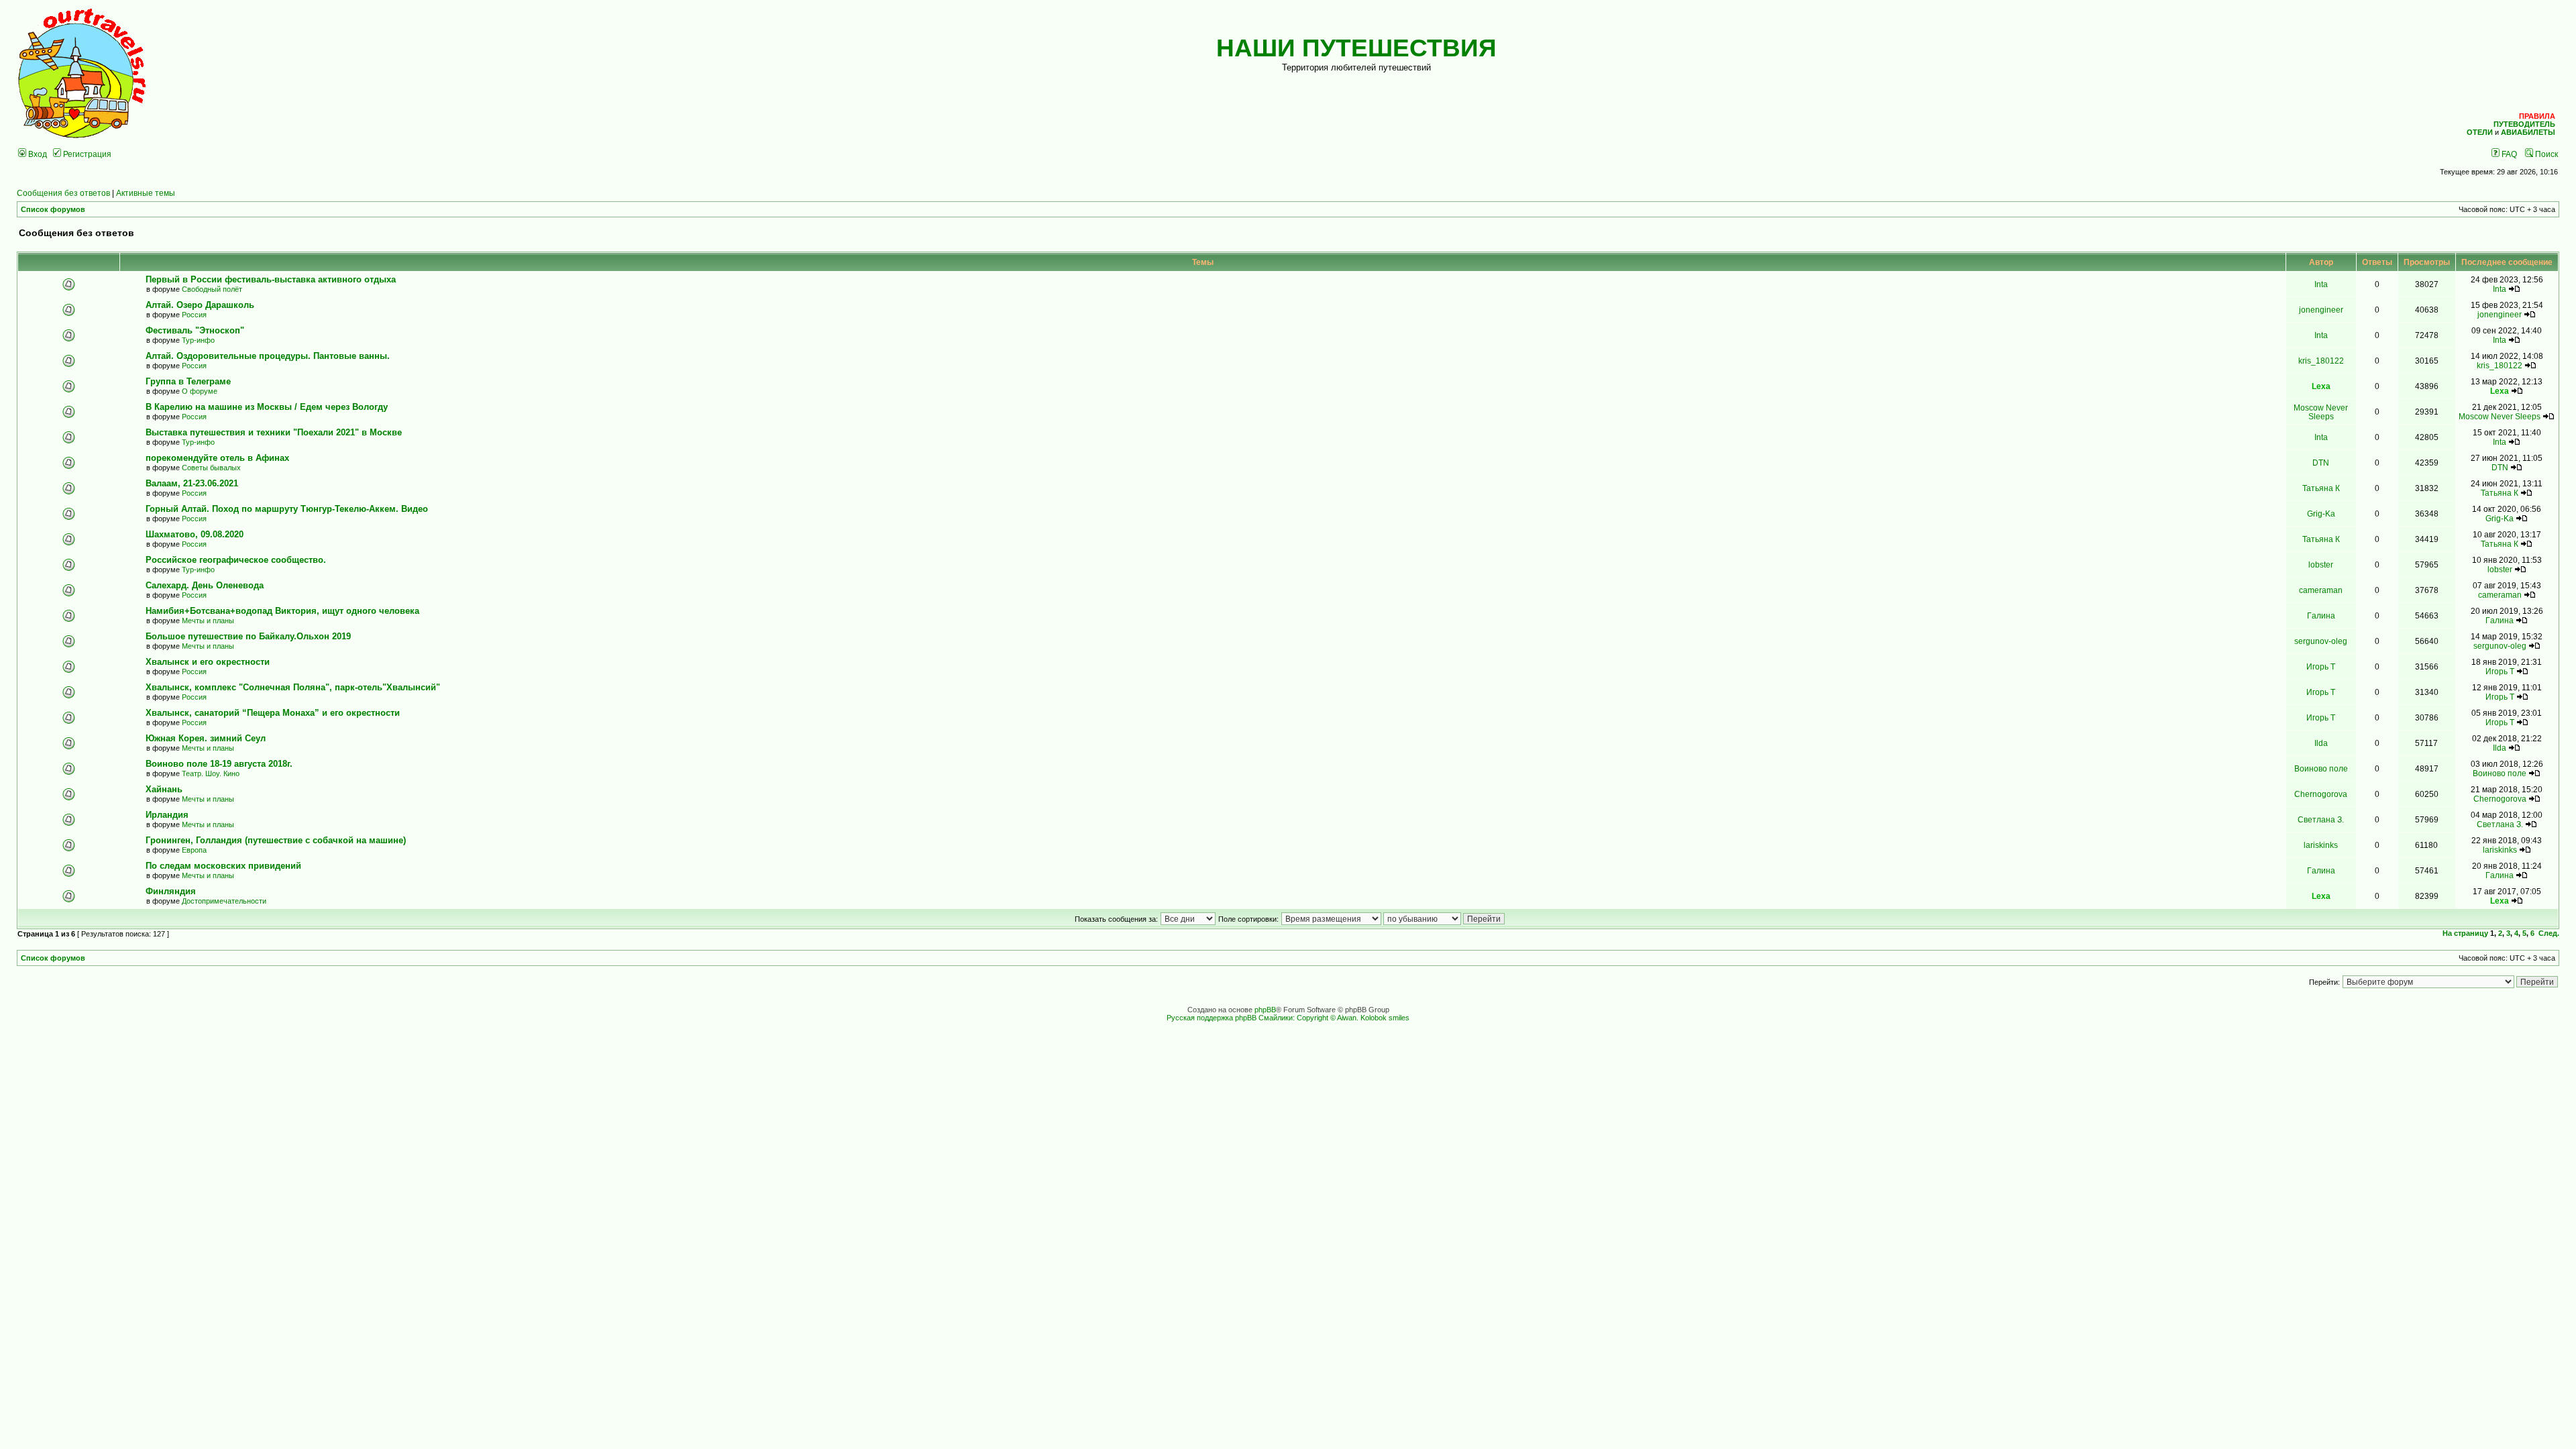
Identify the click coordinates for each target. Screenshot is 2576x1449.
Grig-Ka (2321, 514)
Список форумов (53, 209)
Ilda (2321, 743)
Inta (2321, 284)
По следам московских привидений (223, 866)
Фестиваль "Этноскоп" (195, 330)
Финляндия (171, 891)
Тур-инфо (198, 340)
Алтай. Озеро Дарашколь (200, 305)
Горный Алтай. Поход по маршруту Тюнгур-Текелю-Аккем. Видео (287, 509)
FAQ (2508, 154)
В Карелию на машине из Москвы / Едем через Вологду (267, 407)
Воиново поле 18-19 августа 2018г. (219, 764)
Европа (194, 850)
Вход (37, 154)
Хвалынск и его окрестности (208, 662)
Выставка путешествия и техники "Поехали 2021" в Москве (274, 432)
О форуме (200, 391)
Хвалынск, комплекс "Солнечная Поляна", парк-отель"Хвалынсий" (293, 687)
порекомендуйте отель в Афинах (217, 458)
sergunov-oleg (2321, 641)
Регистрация (86, 154)
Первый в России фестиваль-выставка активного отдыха (273, 279)
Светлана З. (2321, 819)
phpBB (1265, 1010)
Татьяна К (2321, 488)
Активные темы (146, 193)
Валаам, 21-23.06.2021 (192, 483)
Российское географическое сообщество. (236, 560)
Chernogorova (2321, 794)
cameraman (2321, 590)
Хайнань (164, 789)
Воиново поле (2321, 768)
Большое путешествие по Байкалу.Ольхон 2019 (248, 636)
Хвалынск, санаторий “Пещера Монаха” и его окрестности (273, 713)
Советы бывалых (211, 468)
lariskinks (2321, 845)
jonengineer (2321, 310)
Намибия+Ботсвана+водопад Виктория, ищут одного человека (282, 611)
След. (2549, 933)
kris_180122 (2321, 361)
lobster (2321, 565)
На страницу (2465, 933)
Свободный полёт (212, 289)
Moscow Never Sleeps (2321, 412)
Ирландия (167, 815)
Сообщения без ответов (63, 193)
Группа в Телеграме (188, 381)
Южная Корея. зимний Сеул (206, 738)
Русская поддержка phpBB (1212, 1018)
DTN (2321, 463)
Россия (194, 315)
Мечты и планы (208, 621)
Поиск (2545, 154)
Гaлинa (2321, 615)
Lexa (2321, 386)
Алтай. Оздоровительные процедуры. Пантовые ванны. (268, 356)
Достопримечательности (224, 901)
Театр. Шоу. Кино (211, 773)
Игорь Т (2321, 666)
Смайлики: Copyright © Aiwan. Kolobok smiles (1334, 1018)
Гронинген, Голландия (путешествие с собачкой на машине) (276, 840)
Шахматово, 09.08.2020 (195, 534)
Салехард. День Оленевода (205, 585)
